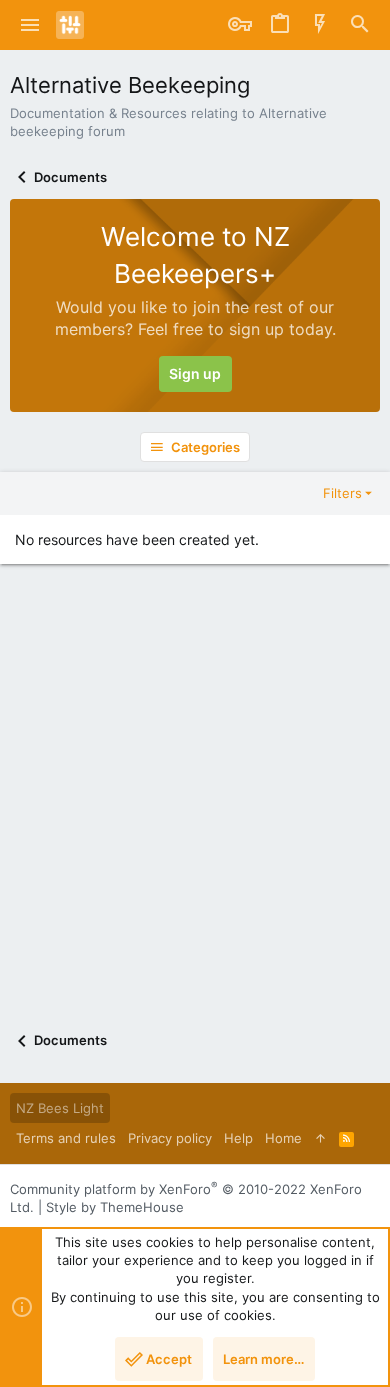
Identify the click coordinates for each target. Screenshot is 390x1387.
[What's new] (320, 25)
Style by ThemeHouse (115, 1207)
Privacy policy (170, 1138)
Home (283, 1138)
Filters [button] (342, 493)
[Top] (320, 1138)
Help (238, 1138)
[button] (30, 25)
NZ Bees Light (60, 1108)
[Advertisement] (195, 814)
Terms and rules (66, 1138)
